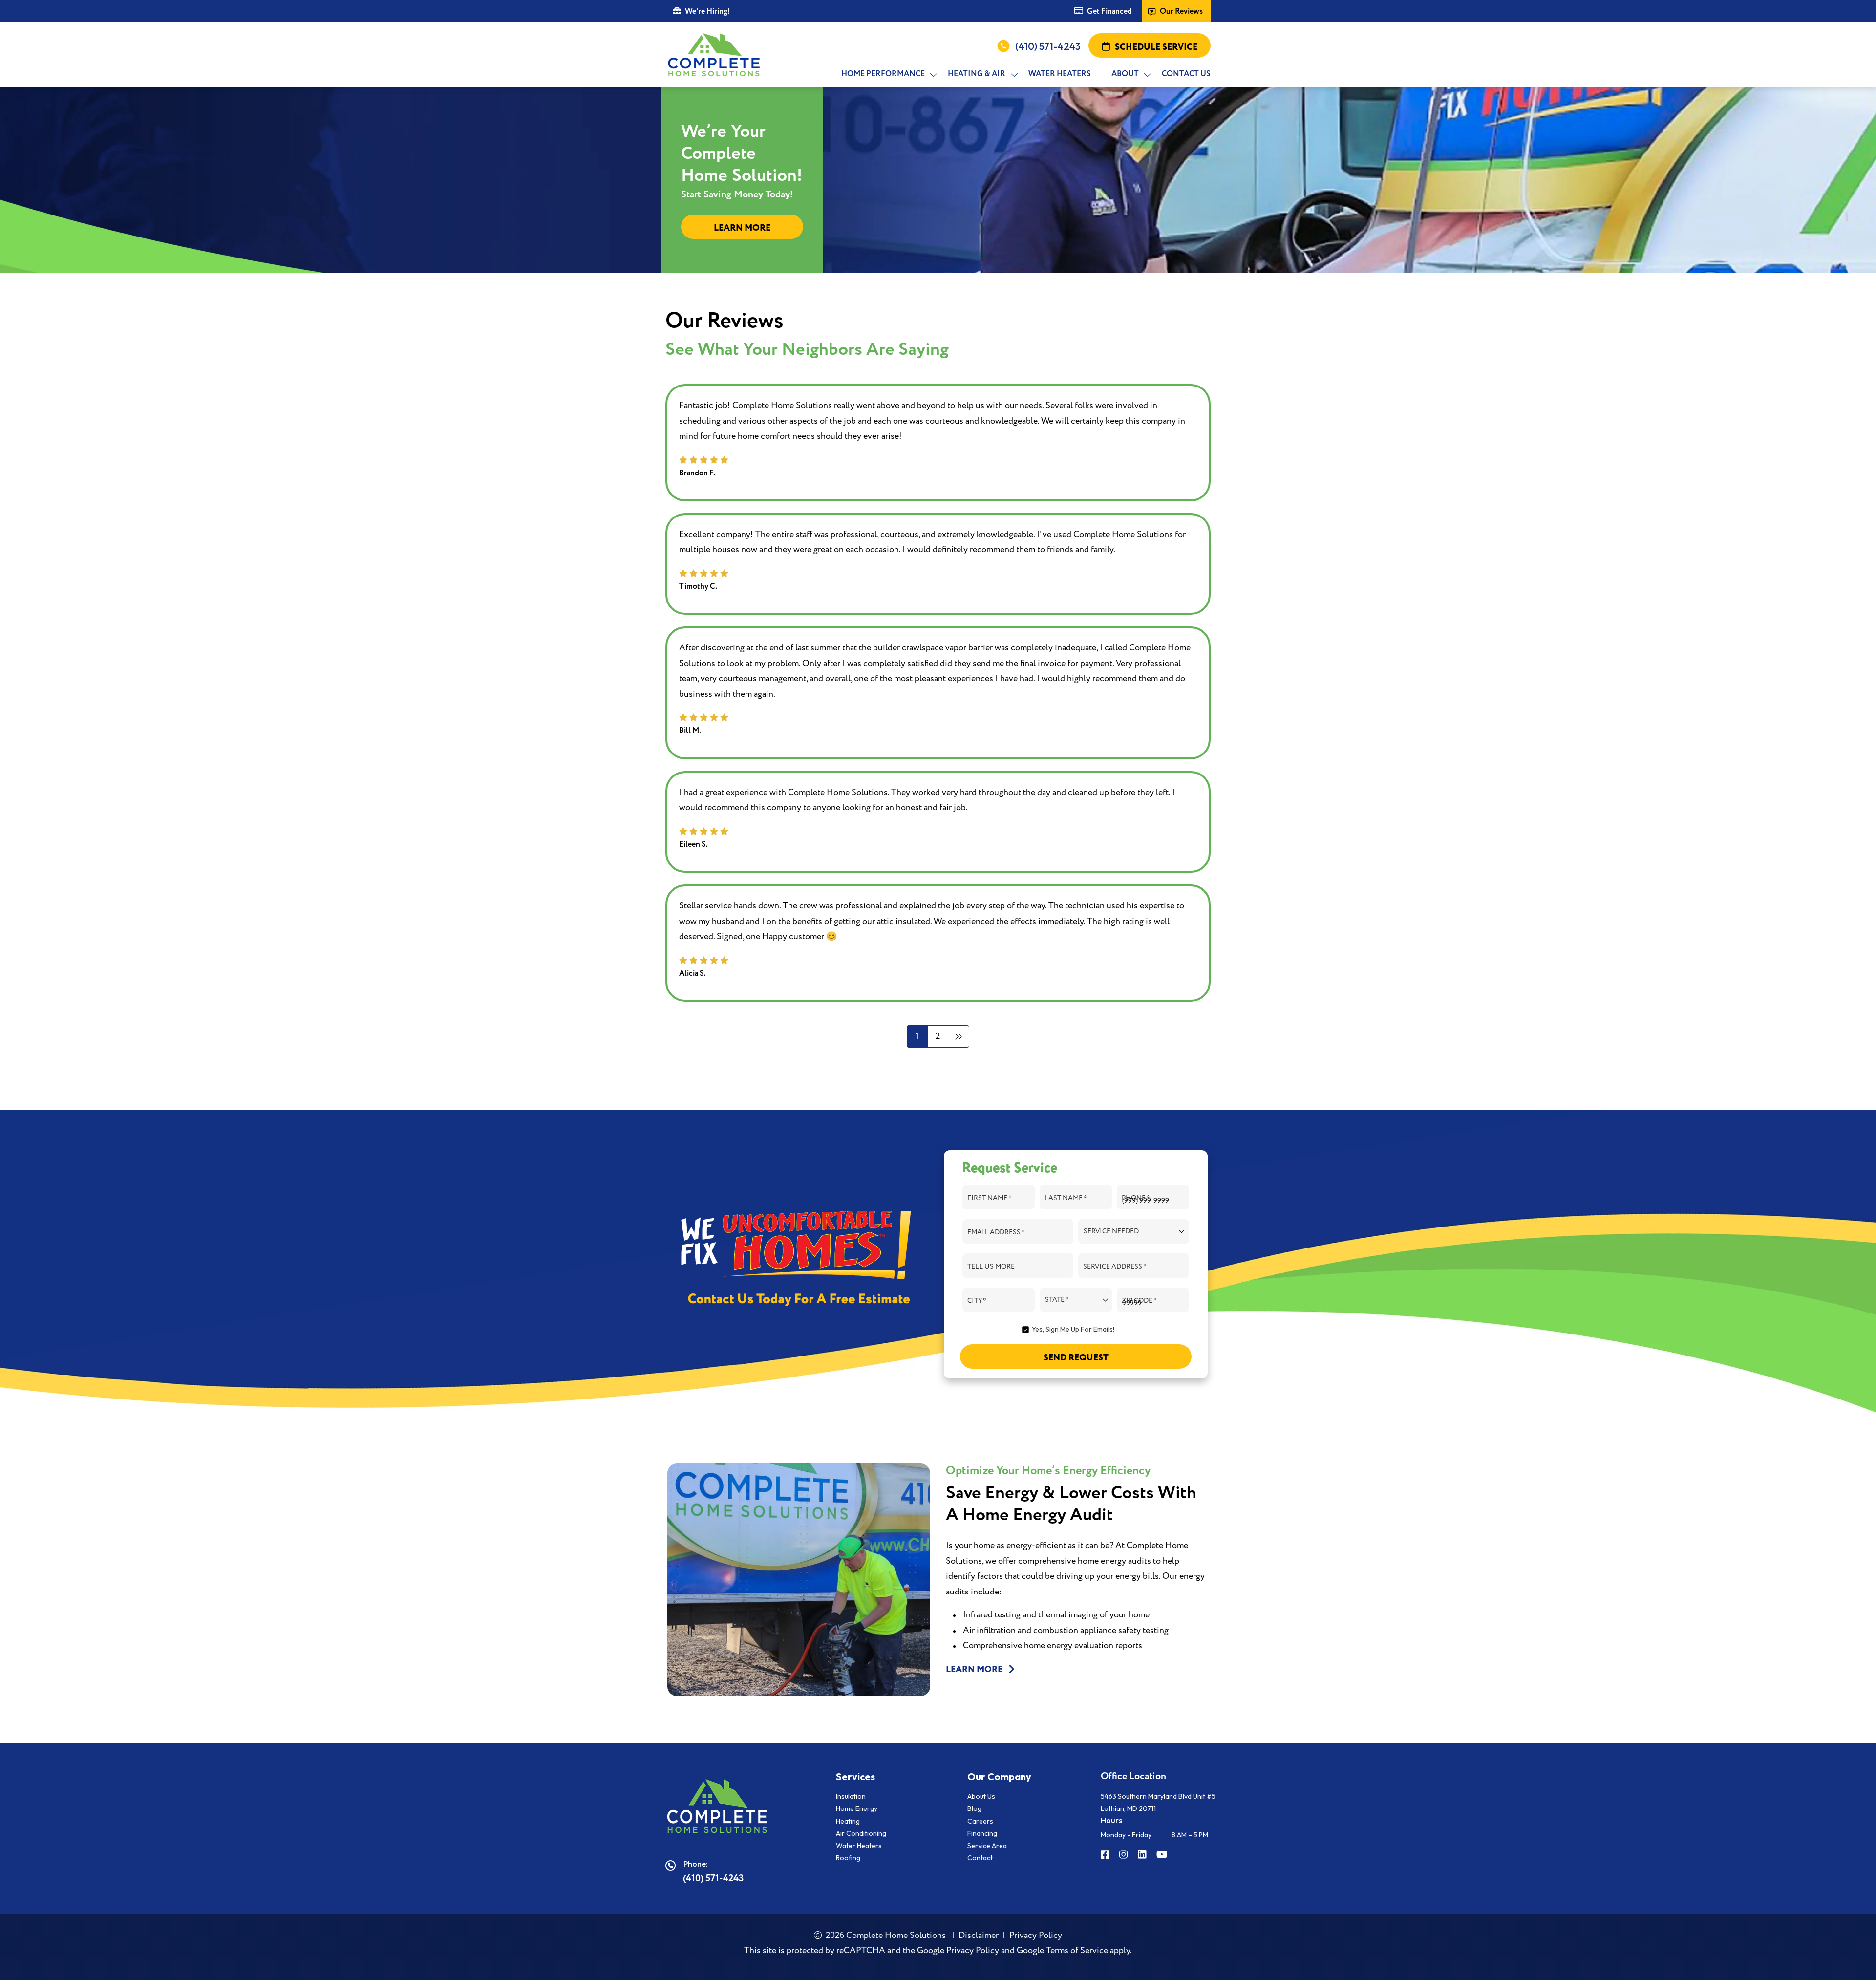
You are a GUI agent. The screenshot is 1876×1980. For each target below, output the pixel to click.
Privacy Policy (1036, 1935)
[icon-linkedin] (1143, 1855)
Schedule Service (1156, 47)
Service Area (987, 1846)
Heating (848, 1821)
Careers (980, 1821)
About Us (981, 1796)
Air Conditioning (861, 1833)
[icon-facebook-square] (1106, 1855)
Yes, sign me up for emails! (1073, 1329)
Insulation (851, 1796)
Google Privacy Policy (958, 1950)
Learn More (742, 228)
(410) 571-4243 (1048, 46)
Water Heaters (859, 1846)
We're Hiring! (707, 11)
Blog (974, 1808)
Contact (980, 1858)
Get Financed (1109, 11)
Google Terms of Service (1062, 1950)
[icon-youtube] (1163, 1855)
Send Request (1076, 1358)
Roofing (848, 1858)
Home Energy (857, 1808)
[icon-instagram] (1125, 1855)
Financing (982, 1833)
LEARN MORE (975, 1670)
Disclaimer (979, 1935)
